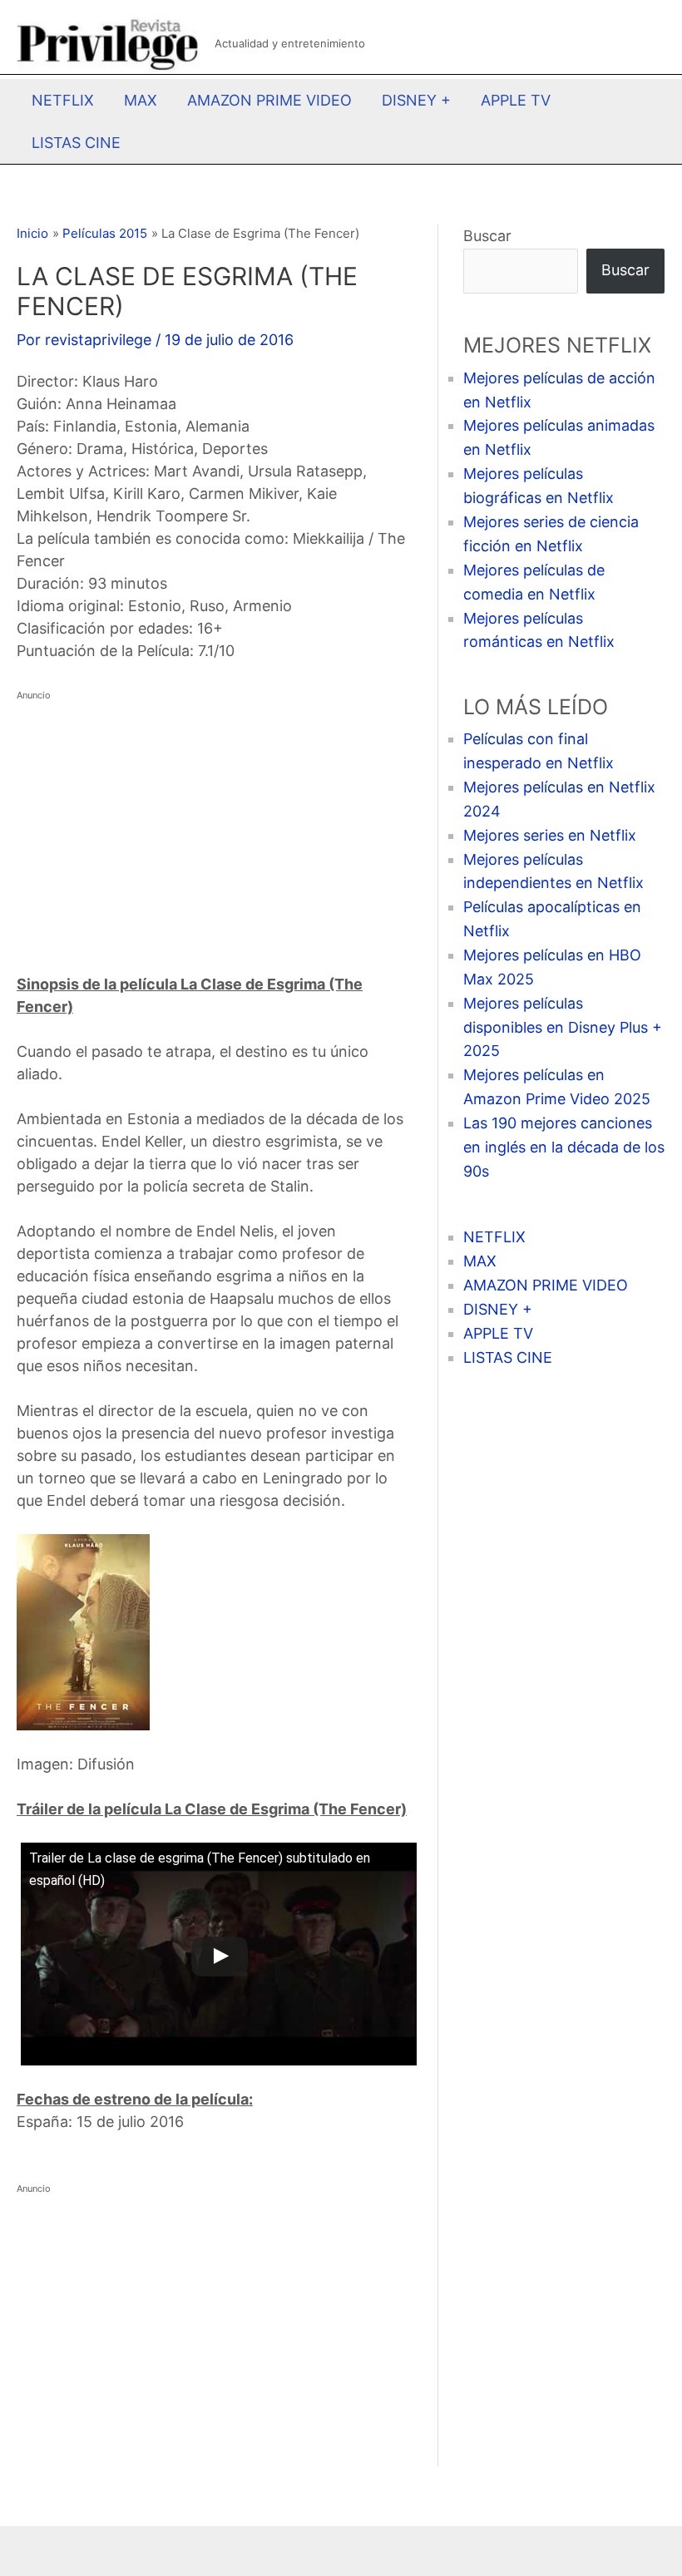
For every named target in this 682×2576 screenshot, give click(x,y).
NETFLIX (63, 100)
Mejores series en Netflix (550, 835)
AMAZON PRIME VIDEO (269, 100)
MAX (141, 100)
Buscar (487, 236)
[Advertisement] (215, 823)
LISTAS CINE (76, 143)
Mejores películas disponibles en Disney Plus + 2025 (563, 1027)
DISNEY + (416, 100)
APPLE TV (516, 100)
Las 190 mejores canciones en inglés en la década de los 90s (564, 1147)
